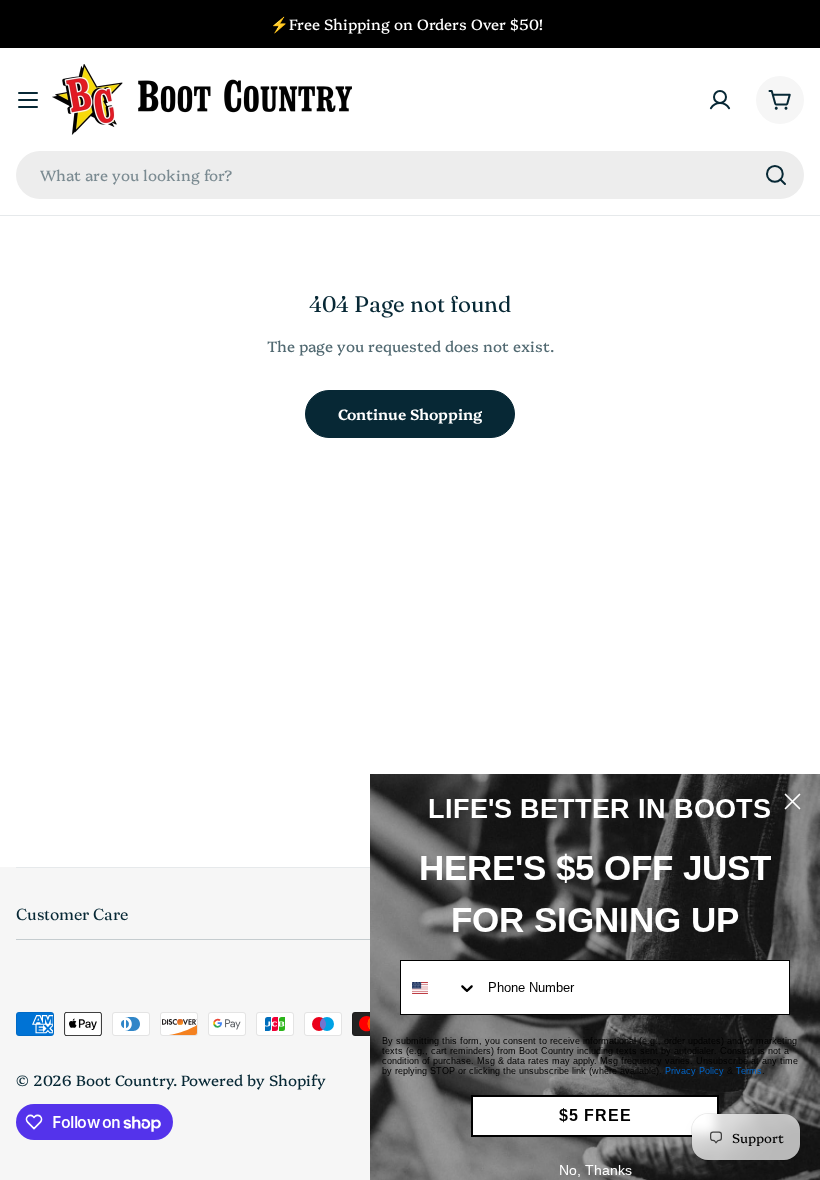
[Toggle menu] (28, 100)
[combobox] (410, 175)
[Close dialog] (792, 801)
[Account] (720, 100)
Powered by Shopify (253, 1079)
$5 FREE (595, 1115)
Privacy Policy (694, 1071)
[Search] (776, 175)
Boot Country (124, 1079)
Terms (749, 1071)
